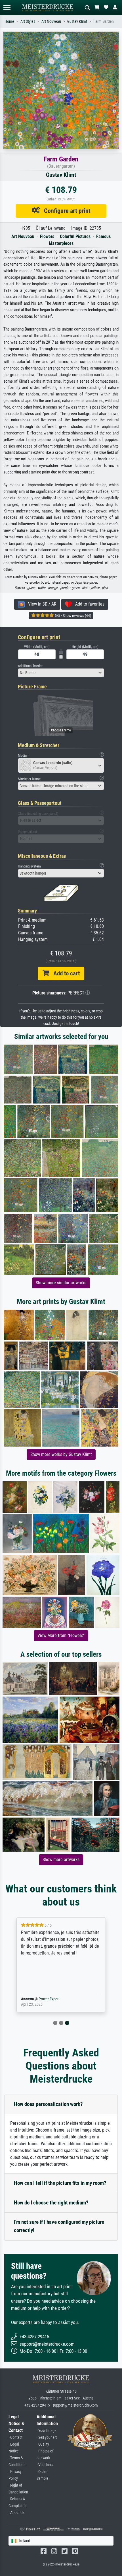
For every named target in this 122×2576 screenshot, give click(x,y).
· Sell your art (47, 2437)
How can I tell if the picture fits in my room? (60, 2183)
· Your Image (47, 2431)
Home (9, 21)
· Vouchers (45, 2465)
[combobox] (61, 673)
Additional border (30, 666)
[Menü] (7, 8)
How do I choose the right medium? (51, 2203)
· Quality (43, 2444)
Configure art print (65, 211)
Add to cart (64, 973)
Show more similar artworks (61, 1283)
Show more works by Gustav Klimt (61, 1454)
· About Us (16, 2513)
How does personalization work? (48, 2104)
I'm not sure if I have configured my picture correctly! (59, 2226)
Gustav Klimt (77, 21)
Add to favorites (88, 604)
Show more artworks (61, 1860)
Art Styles (28, 21)
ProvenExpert (49, 1999)
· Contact (15, 2437)
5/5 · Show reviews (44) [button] (72, 616)
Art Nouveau (51, 21)
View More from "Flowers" (61, 1635)
